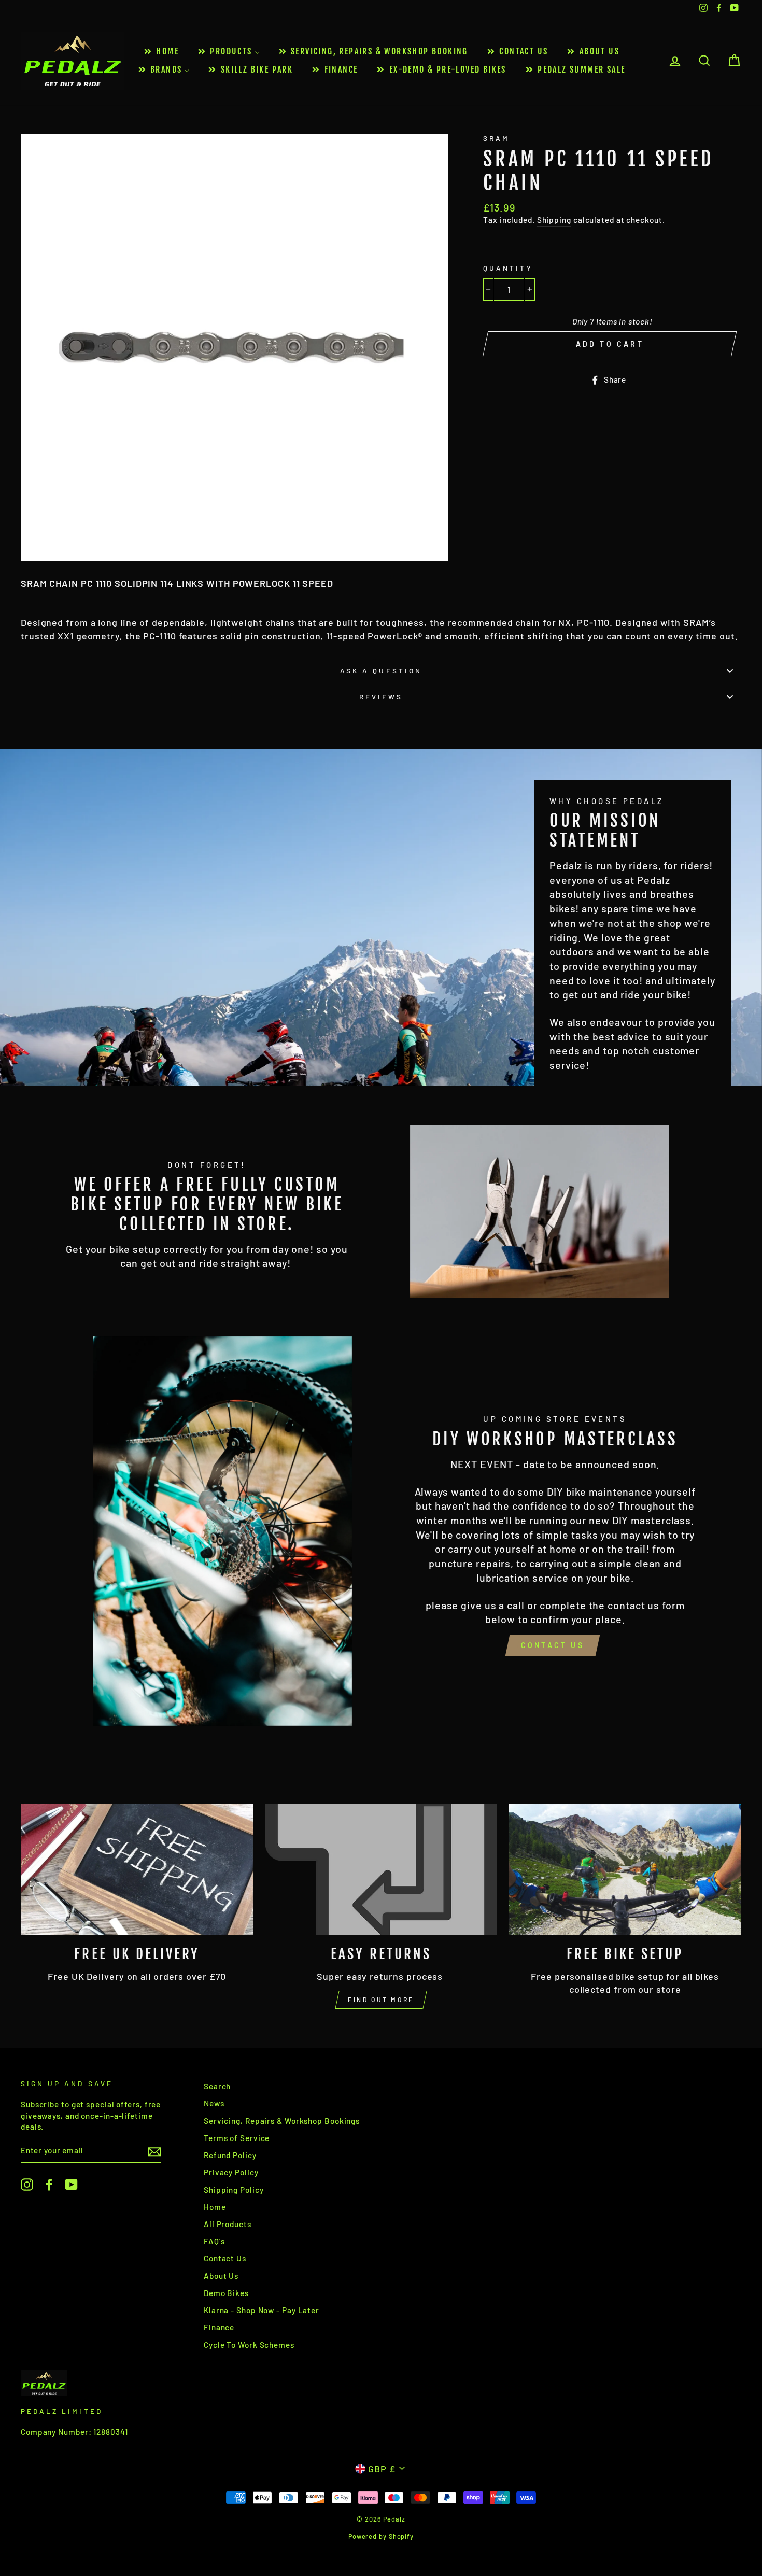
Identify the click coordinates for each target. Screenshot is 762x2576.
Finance (219, 2327)
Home (215, 2207)
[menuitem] (161, 52)
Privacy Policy (231, 2172)
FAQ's (214, 2241)
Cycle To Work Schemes (249, 2345)
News (214, 2103)
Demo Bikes (226, 2293)
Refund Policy (230, 2155)
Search (217, 2086)
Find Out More (381, 2000)
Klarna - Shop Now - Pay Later (262, 2310)
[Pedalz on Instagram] (27, 2185)
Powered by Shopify (381, 2536)
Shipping (554, 220)
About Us (221, 2276)
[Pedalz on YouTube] (72, 2185)
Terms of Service (237, 2138)
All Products (228, 2224)
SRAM (496, 138)
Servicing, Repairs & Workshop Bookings (282, 2121)
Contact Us (553, 1645)
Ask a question (381, 671)
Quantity (508, 268)
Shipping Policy (234, 2190)
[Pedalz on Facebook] (49, 2185)
